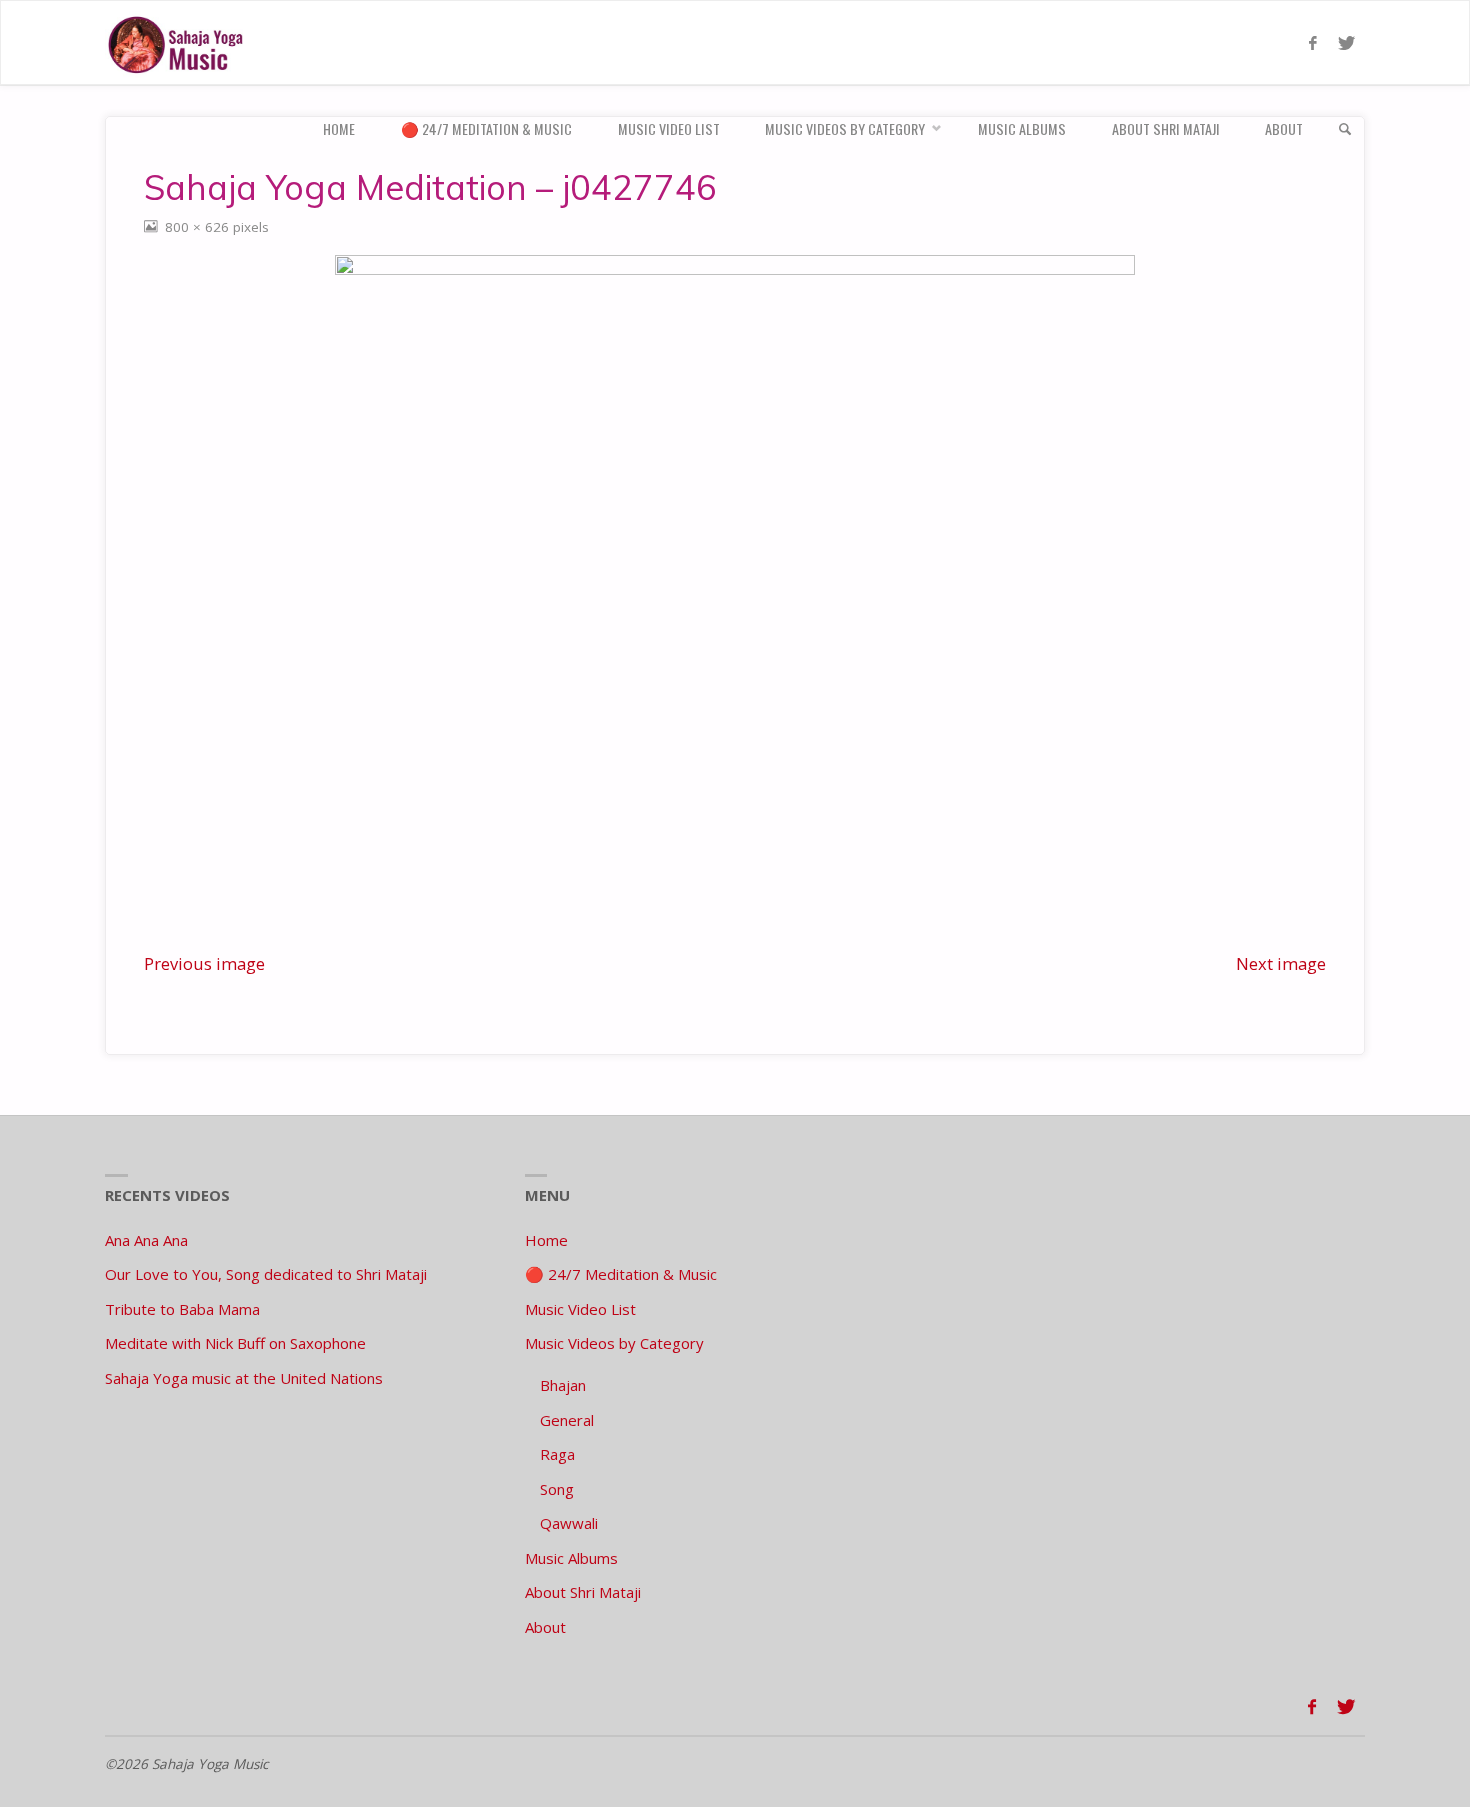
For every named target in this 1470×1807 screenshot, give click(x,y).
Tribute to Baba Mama (182, 1309)
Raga (557, 1454)
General (567, 1420)
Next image (1281, 963)
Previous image (204, 963)
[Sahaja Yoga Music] (180, 43)
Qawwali (569, 1523)
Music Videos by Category (614, 1343)
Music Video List (580, 1309)
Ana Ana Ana (146, 1240)
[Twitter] (1346, 43)
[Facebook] (1312, 43)
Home (546, 1240)
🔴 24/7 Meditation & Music (621, 1274)
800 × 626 (199, 227)
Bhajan (563, 1385)
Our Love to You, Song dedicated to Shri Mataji (266, 1274)
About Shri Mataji (583, 1592)
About (545, 1627)
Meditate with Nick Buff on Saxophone (235, 1343)
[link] (1345, 129)
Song (557, 1489)
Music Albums (571, 1558)
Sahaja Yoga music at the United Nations (244, 1378)
